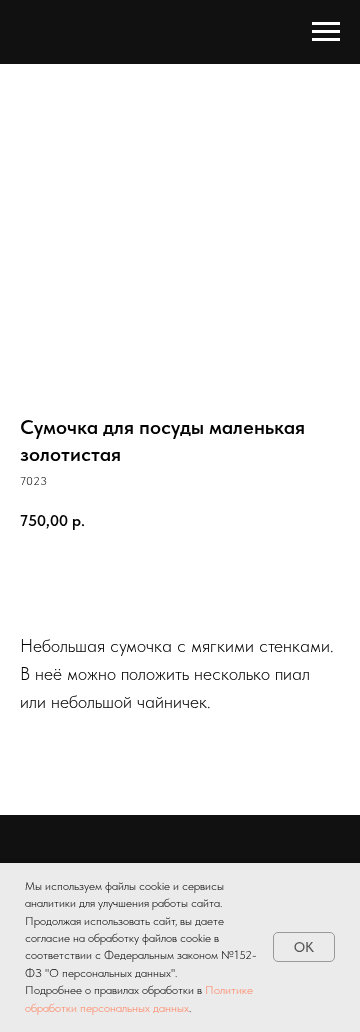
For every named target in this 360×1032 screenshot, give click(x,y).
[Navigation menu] (326, 32)
